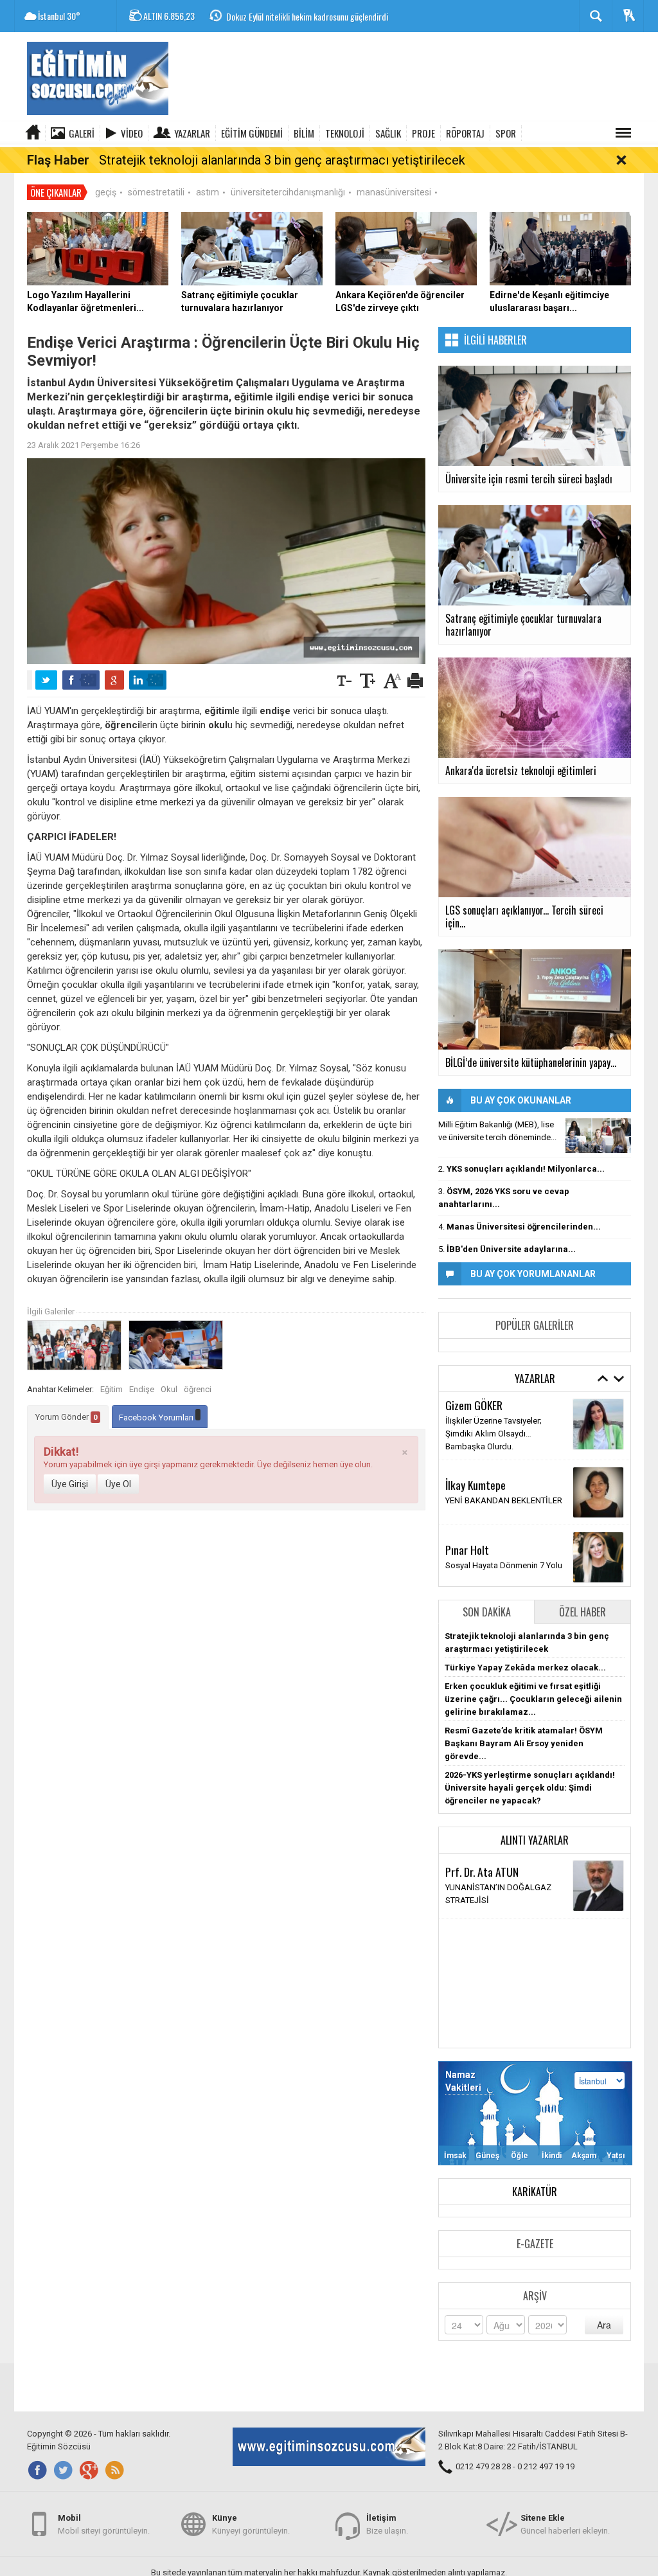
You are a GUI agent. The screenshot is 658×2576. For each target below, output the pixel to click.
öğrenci (198, 1389)
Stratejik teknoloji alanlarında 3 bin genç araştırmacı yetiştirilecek (282, 160)
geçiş (106, 192)
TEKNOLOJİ (345, 133)
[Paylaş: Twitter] (46, 680)
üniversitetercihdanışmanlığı (288, 192)
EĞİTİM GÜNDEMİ (252, 133)
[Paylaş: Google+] (114, 680)
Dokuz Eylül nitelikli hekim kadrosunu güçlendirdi (307, 16)
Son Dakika (487, 1612)
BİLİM (304, 133)
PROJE (423, 133)
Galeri (82, 133)
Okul (169, 1389)
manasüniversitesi (394, 192)
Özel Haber (582, 1612)
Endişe (142, 1389)
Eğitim (111, 1389)
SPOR (506, 133)
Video (132, 133)
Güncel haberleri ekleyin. (565, 2524)
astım (208, 192)
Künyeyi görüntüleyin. (251, 2524)
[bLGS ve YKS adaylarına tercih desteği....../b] (598, 1136)
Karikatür (535, 2192)
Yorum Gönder (67, 1417)
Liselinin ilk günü (476, 1432)
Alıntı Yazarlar (535, 1840)
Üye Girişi (70, 1484)
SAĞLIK (388, 133)
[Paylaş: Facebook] (81, 680)
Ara (604, 2325)
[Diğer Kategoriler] (623, 133)
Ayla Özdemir (473, 1540)
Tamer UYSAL (474, 1475)
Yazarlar (192, 133)
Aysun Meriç (471, 1417)
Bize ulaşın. (387, 2524)
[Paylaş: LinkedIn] (148, 680)
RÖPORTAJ (465, 133)
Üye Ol (118, 1484)
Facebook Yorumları (157, 1418)
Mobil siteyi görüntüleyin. (104, 2524)
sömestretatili (156, 192)
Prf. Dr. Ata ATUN (482, 1872)
